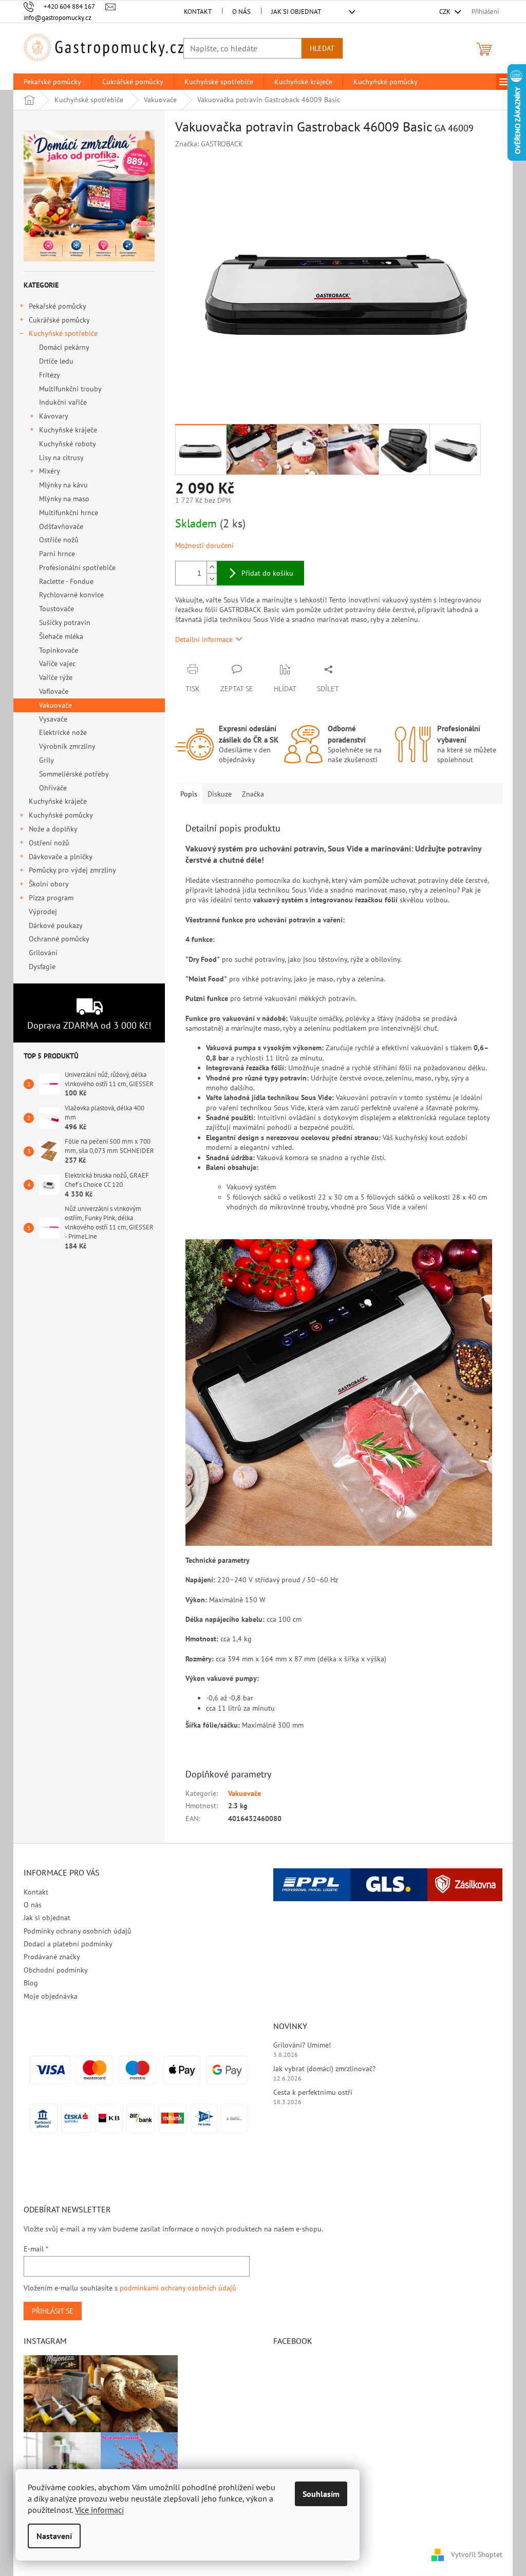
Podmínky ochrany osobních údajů (78, 1931)
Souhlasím (321, 2494)
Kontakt (198, 12)
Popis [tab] (189, 794)
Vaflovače (54, 691)
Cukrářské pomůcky (59, 320)
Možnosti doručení (204, 545)
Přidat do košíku (267, 573)
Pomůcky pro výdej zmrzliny (72, 870)
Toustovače (57, 609)
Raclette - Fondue (66, 581)
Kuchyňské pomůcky (61, 815)
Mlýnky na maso (64, 499)
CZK (446, 12)
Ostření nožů (49, 843)
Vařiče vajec (57, 664)
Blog (31, 1983)
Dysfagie (42, 967)
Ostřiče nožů (59, 540)
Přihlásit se (53, 2311)
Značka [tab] (253, 794)
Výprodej (43, 912)
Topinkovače (59, 650)
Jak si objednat (296, 12)
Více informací (99, 2510)
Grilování (43, 953)
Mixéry (50, 471)
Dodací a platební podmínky (68, 1944)
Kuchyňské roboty (68, 444)
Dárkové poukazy (55, 925)
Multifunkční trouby (70, 389)
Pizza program (51, 898)
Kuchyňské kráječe (68, 430)
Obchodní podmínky (56, 1970)
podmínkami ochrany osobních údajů (178, 2288)
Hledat (322, 48)
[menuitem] (52, 82)
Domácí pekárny (64, 347)
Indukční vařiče (63, 402)
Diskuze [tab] (220, 794)
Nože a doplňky (53, 829)
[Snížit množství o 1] (212, 579)
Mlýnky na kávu (63, 485)
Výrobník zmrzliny (67, 746)
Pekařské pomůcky (58, 306)
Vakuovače (55, 705)
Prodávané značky (52, 1957)
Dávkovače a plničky (61, 857)
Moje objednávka (51, 1996)
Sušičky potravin (65, 622)
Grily (46, 760)
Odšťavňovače (61, 526)
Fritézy (50, 375)
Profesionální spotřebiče (77, 567)
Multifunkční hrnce (69, 513)
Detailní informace (204, 639)
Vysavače (53, 719)
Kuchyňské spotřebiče (63, 333)
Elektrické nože (63, 732)
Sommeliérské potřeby (74, 774)
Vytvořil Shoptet (477, 2554)
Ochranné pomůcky (59, 939)
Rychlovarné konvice (71, 595)
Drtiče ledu (56, 361)
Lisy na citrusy (61, 458)
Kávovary (54, 416)
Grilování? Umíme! (302, 2045)
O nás (241, 12)
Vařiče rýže (56, 677)
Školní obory (49, 884)
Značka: (209, 144)
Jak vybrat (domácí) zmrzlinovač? (324, 2069)
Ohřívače (53, 788)
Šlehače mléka (61, 636)
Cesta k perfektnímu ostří (313, 2092)
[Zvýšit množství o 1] (212, 567)
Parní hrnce (57, 554)
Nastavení (54, 2536)
